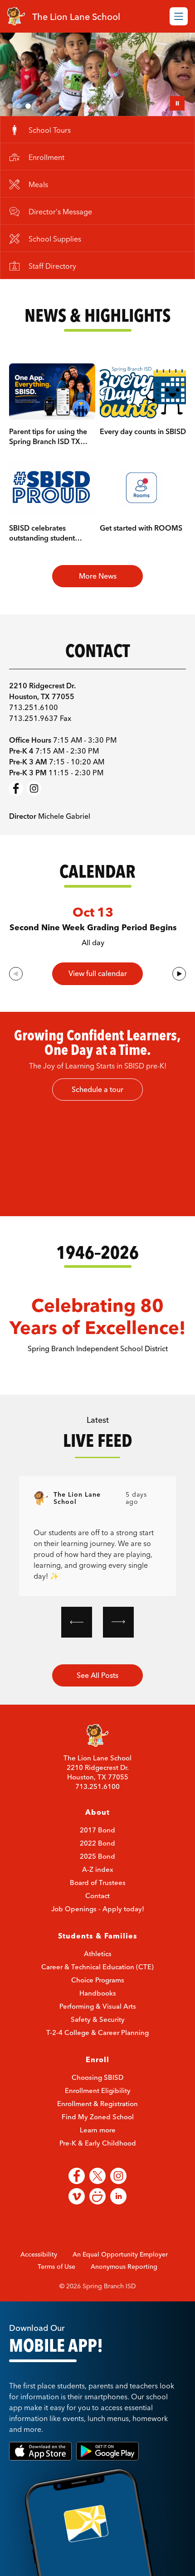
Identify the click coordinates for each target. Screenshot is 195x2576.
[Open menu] (179, 16)
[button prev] (77, 1654)
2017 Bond (97, 1862)
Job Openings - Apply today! (98, 1941)
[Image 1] (10, 106)
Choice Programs (98, 2012)
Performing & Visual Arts (98, 2038)
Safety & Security (98, 2052)
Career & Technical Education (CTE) (97, 1999)
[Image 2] (19, 106)
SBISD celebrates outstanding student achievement (42, 570)
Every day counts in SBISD (143, 464)
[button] (179, 1006)
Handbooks (98, 2025)
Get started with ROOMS (141, 560)
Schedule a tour (97, 1121)
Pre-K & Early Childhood (98, 2175)
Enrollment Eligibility (98, 2123)
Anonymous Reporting (124, 2299)
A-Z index (98, 1902)
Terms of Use (56, 2299)
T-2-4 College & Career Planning (97, 2065)
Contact (97, 1928)
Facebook (16, 821)
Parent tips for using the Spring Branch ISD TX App (48, 474)
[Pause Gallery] (177, 103)
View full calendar (98, 1006)
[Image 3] (28, 106)
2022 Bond (97, 1875)
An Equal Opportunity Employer (120, 2286)
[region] (97, 1190)
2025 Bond (97, 1888)
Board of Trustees (98, 1915)
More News (98, 608)
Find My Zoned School (98, 2149)
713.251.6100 (97, 1819)
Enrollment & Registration (97, 2136)
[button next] (118, 1654)
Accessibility (39, 2286)
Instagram (34, 821)
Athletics (98, 1986)
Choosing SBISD (97, 2110)
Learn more (98, 2162)
